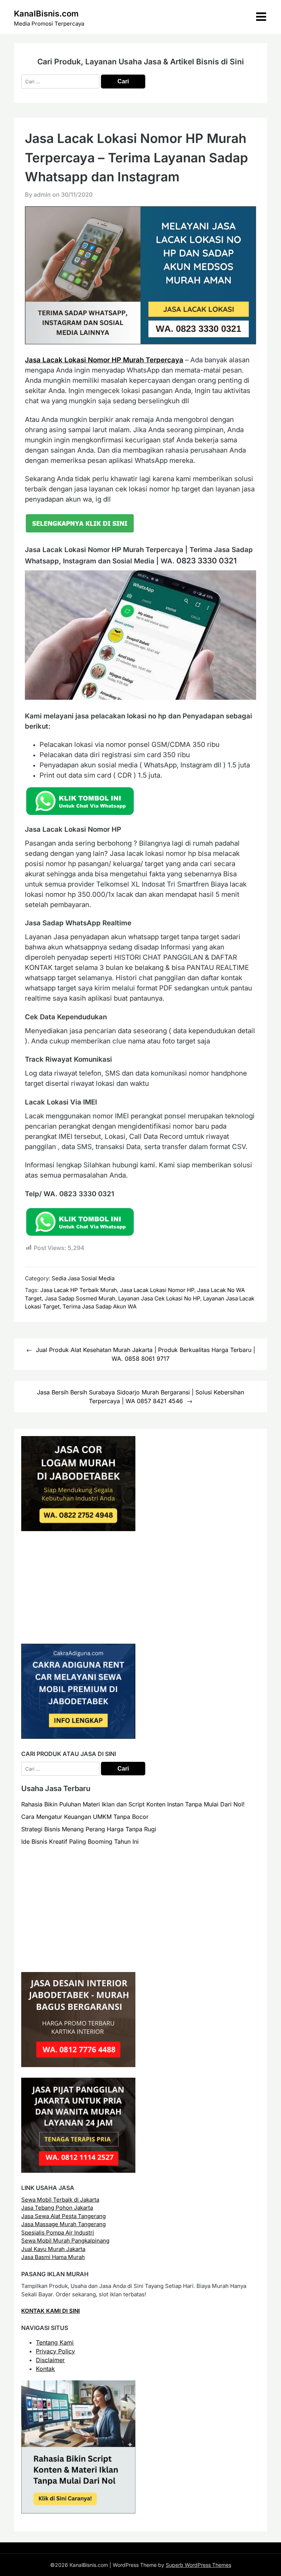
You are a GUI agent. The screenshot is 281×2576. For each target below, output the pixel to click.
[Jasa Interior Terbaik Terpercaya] (78, 2065)
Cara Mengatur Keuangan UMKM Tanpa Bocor (85, 1817)
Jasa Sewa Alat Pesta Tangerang (63, 2216)
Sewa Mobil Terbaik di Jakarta (60, 2200)
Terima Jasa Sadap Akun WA (100, 1306)
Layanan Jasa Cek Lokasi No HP (159, 1298)
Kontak (45, 2369)
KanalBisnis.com (46, 14)
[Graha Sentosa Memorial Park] (87, 1959)
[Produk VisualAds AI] (78, 2511)
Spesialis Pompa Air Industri (58, 2233)
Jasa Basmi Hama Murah (53, 2257)
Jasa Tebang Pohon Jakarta (57, 2208)
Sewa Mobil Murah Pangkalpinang (65, 2241)
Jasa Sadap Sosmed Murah (80, 1298)
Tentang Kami (55, 2342)
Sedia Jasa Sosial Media (83, 1278)
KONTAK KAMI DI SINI (50, 2311)
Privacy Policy (55, 2351)
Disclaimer (50, 2360)
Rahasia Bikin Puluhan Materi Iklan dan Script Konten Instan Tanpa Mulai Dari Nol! (133, 1804)
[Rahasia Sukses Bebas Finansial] (78, 1631)
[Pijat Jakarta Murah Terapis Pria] (78, 2171)
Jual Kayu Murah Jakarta (53, 2249)
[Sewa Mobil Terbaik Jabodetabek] (78, 1737)
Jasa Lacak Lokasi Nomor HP (157, 1290)
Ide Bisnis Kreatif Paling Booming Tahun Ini (80, 1842)
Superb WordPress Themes (198, 2565)
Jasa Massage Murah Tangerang (63, 2224)
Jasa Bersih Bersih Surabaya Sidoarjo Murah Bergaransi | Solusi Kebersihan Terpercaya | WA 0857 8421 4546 (140, 1397)
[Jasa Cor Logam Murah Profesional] (78, 1529)
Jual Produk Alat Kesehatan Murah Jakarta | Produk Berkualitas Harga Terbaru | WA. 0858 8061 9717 (145, 1354)
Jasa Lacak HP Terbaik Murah (79, 1290)
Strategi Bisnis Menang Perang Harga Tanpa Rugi (89, 1829)
